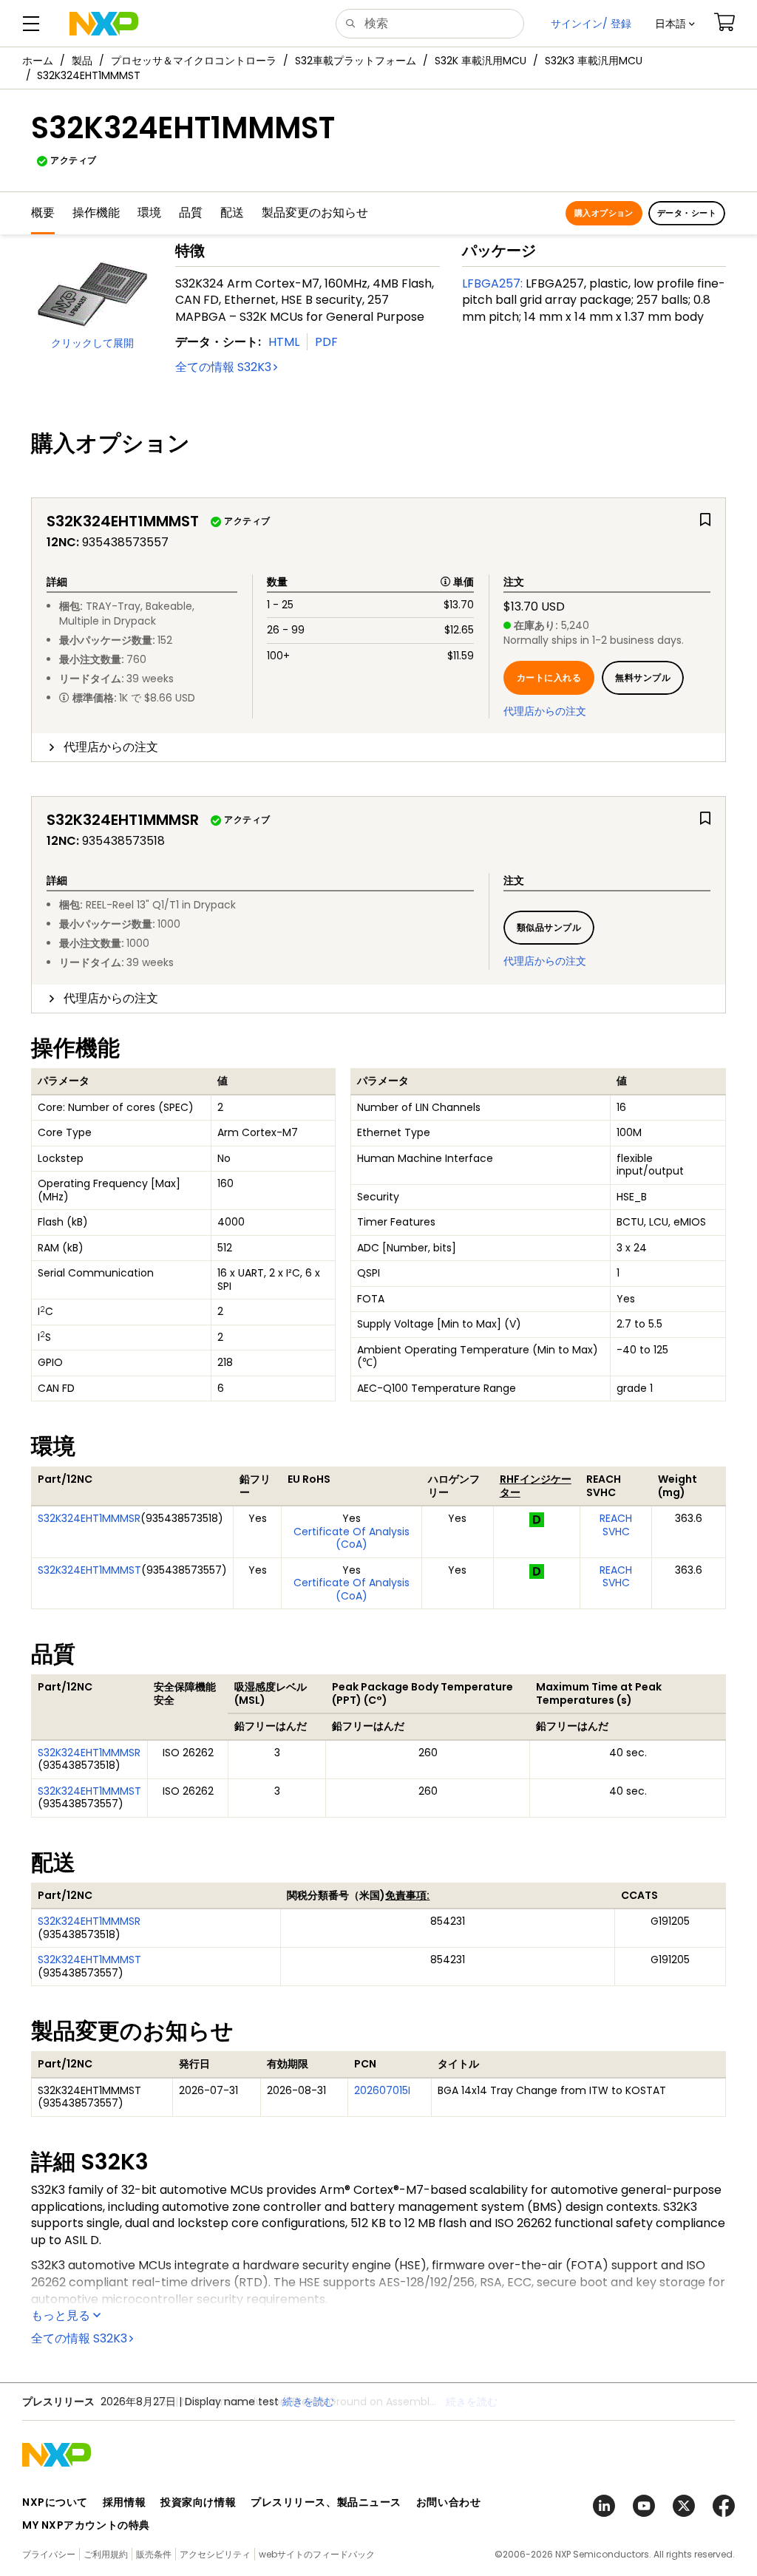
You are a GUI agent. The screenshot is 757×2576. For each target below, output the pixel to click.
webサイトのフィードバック (317, 2554)
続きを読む (472, 2402)
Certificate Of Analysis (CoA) (352, 1538)
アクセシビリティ (215, 2554)
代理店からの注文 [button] (111, 747)
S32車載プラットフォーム (356, 61)
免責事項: (407, 1895)
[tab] (378, 747)
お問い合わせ (448, 2502)
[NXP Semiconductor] (104, 24)
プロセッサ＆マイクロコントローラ (194, 61)
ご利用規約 (106, 2554)
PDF (326, 342)
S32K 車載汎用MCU (481, 61)
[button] (675, 24)
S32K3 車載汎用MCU (594, 61)
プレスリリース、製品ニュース (326, 2502)
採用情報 (124, 2502)
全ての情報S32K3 (223, 367)
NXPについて (55, 2502)
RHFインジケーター (536, 1486)
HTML (284, 342)
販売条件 (154, 2554)
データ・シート (687, 213)
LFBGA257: (492, 283)
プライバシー (49, 2554)
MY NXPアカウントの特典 (86, 2525)
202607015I (382, 2090)
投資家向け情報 (198, 2502)
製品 (82, 61)
